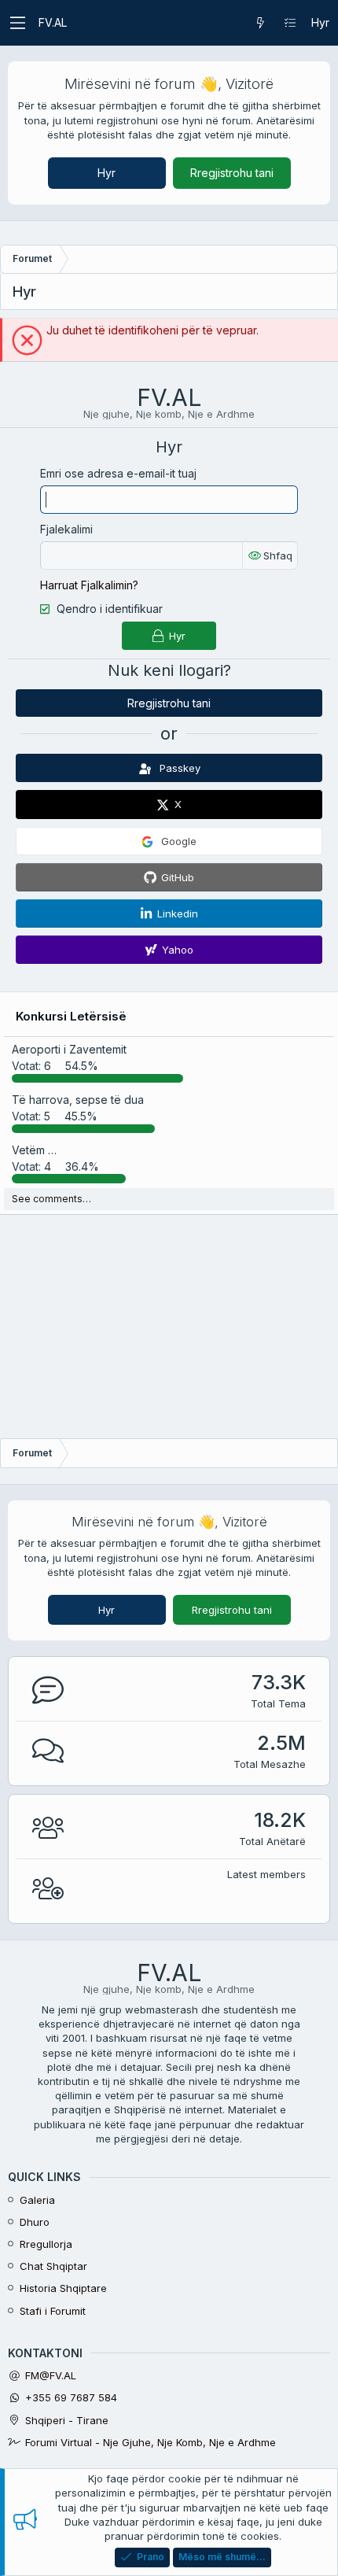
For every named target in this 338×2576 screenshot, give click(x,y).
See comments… (51, 1199)
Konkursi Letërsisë (71, 1016)
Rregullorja (46, 2244)
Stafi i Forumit (53, 2311)
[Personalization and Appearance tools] (290, 23)
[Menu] (17, 23)
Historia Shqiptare (63, 2288)
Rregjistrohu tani (232, 173)
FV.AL (53, 22)
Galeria (37, 2200)
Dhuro (35, 2222)
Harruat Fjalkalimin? (89, 585)
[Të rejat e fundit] (260, 23)
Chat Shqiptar (53, 2266)
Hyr (107, 173)
